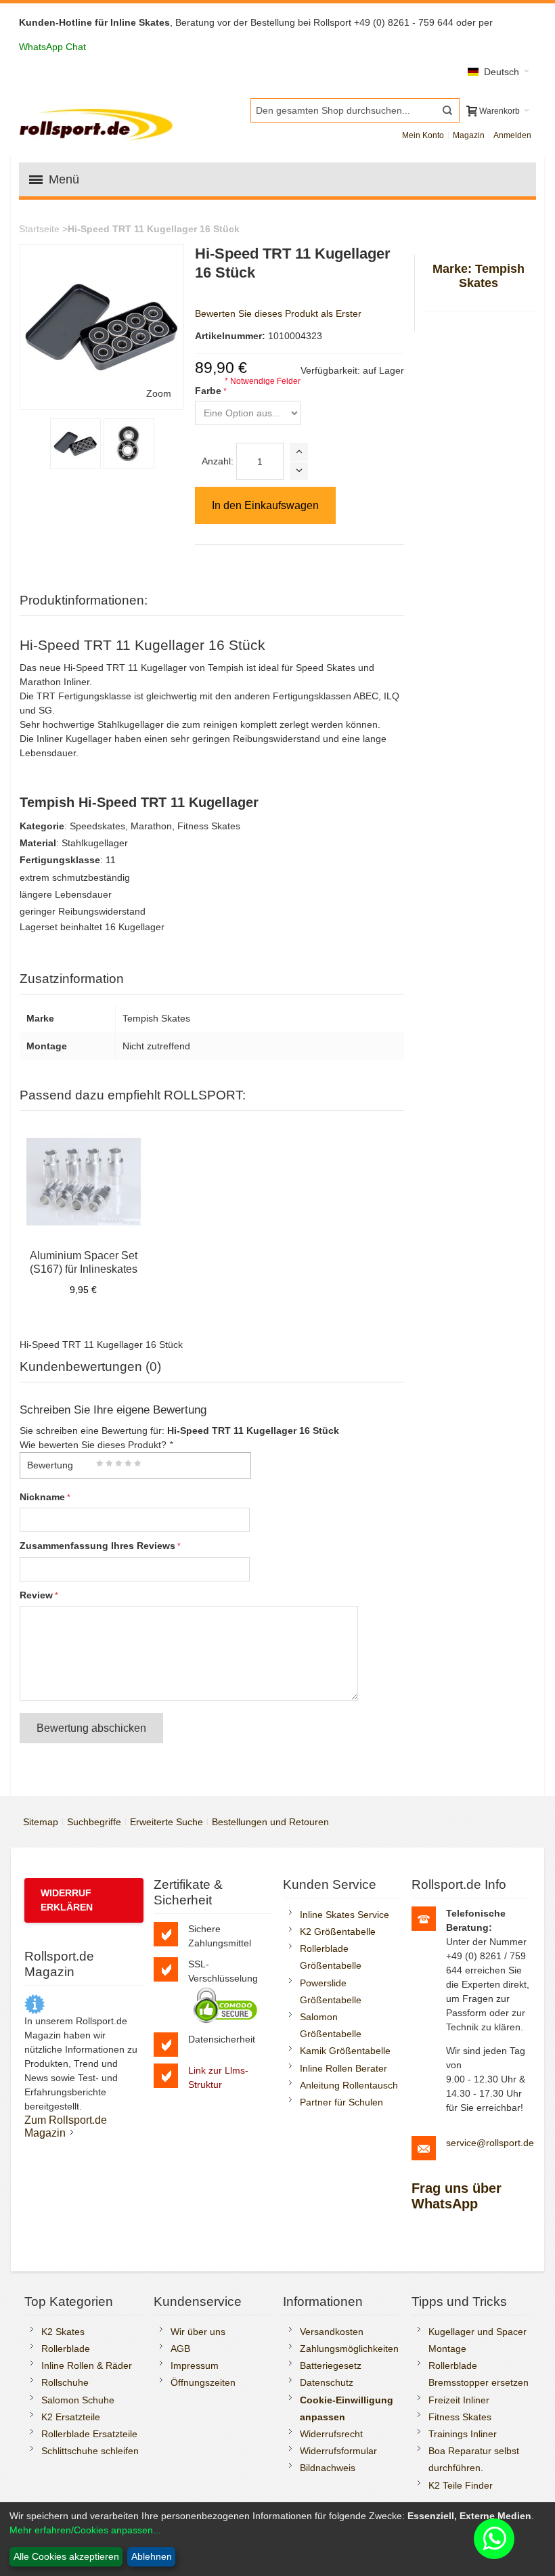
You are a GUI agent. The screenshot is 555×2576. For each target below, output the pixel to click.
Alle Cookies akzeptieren (66, 2556)
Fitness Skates (460, 2417)
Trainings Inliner (463, 2434)
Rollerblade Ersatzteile (89, 2434)
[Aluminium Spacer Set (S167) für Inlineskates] (84, 1182)
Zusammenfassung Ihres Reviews (97, 1546)
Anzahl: (218, 461)
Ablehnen (152, 2556)
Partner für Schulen (341, 2102)
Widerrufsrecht (331, 2434)
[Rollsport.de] (98, 123)
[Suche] (447, 110)
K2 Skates (63, 2332)
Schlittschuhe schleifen (90, 2451)
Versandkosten (332, 2332)
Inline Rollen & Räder (87, 2365)
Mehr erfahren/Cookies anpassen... (85, 2530)
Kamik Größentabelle (345, 2051)
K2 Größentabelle (338, 1931)
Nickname (42, 1497)
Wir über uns (198, 2332)
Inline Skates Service (345, 1915)
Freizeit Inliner (459, 2400)
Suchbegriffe (94, 1822)
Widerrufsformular (338, 2451)
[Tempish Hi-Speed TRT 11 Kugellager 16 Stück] (129, 444)
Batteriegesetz (331, 2365)
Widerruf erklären (67, 1900)
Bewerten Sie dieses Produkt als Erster (278, 313)
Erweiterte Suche (166, 1822)
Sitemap (41, 1822)
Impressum (195, 2365)
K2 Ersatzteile (71, 2417)
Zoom (159, 393)
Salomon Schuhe (78, 2400)
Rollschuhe (65, 2382)
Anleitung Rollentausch (349, 2085)
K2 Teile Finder (461, 2485)
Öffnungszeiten (203, 2382)
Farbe (208, 391)
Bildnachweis (328, 2468)
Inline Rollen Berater (343, 2068)
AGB (180, 2349)
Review (36, 1595)
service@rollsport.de (490, 2143)
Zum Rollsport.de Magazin (66, 2126)
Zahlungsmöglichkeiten (349, 2349)
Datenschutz (327, 2382)
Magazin (469, 135)
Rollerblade (66, 2349)
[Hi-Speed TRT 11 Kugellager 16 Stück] (75, 444)
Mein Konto (423, 135)
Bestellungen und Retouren (270, 1822)
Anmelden (512, 135)
